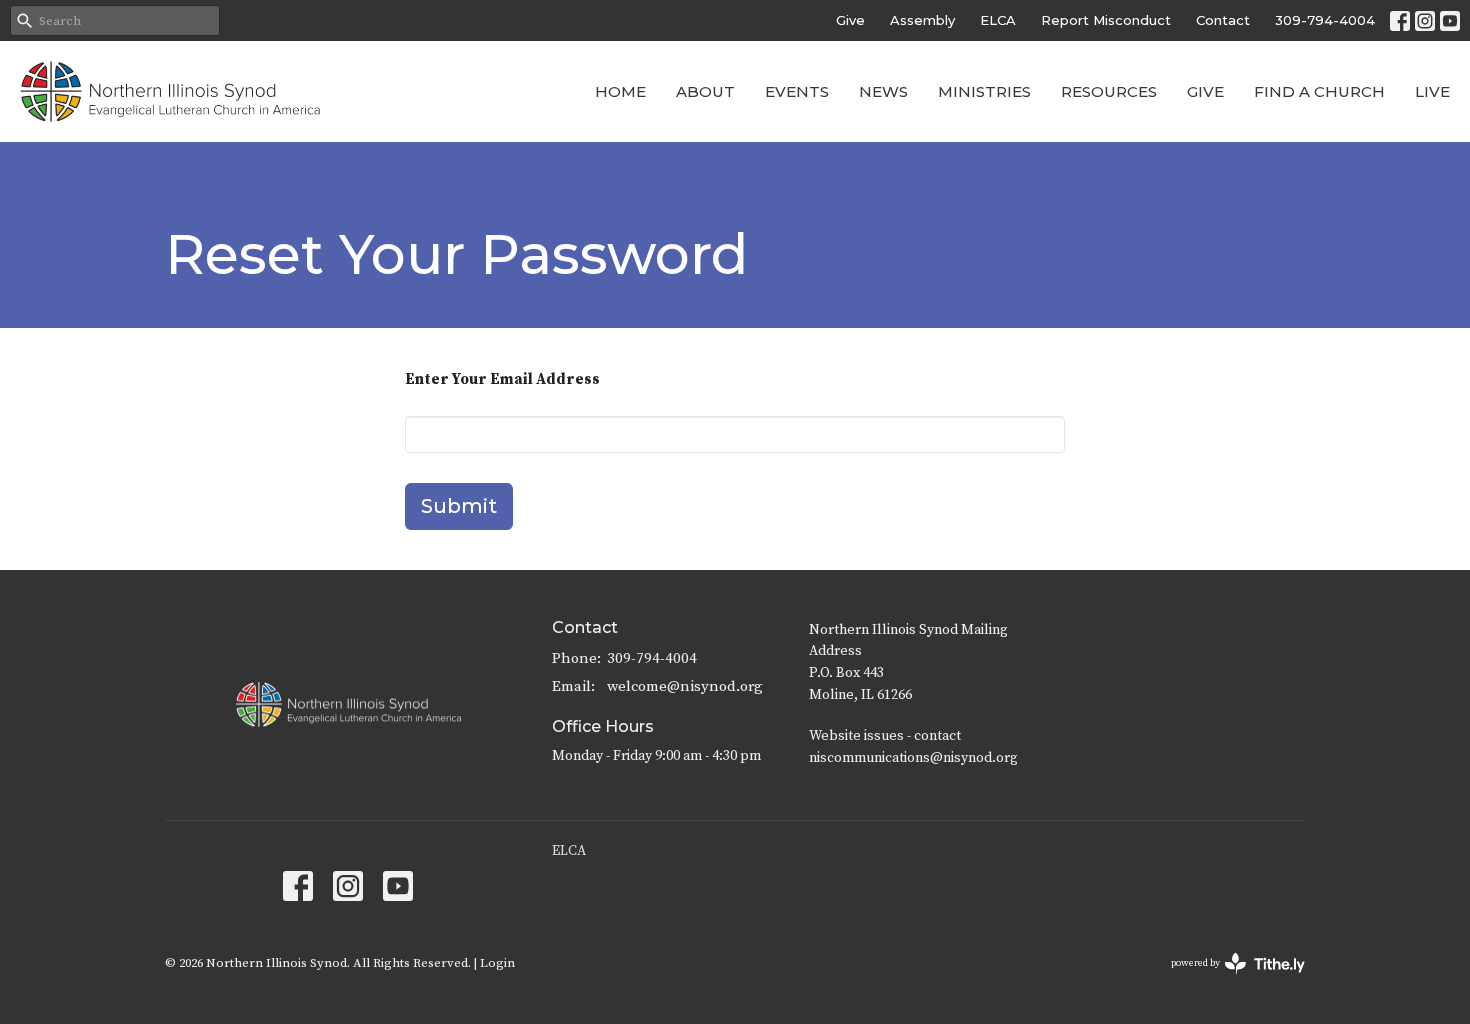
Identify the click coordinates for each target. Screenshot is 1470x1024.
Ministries (984, 91)
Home (620, 91)
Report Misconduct (1106, 20)
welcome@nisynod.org (685, 686)
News (883, 91)
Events (797, 91)
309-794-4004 (1325, 20)
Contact (1223, 20)
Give (850, 20)
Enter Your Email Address (502, 379)
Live (1432, 91)
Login (497, 963)
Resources (1109, 91)
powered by (1226, 980)
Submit (459, 506)
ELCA (998, 20)
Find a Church (1319, 91)
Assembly (922, 20)
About (705, 91)
